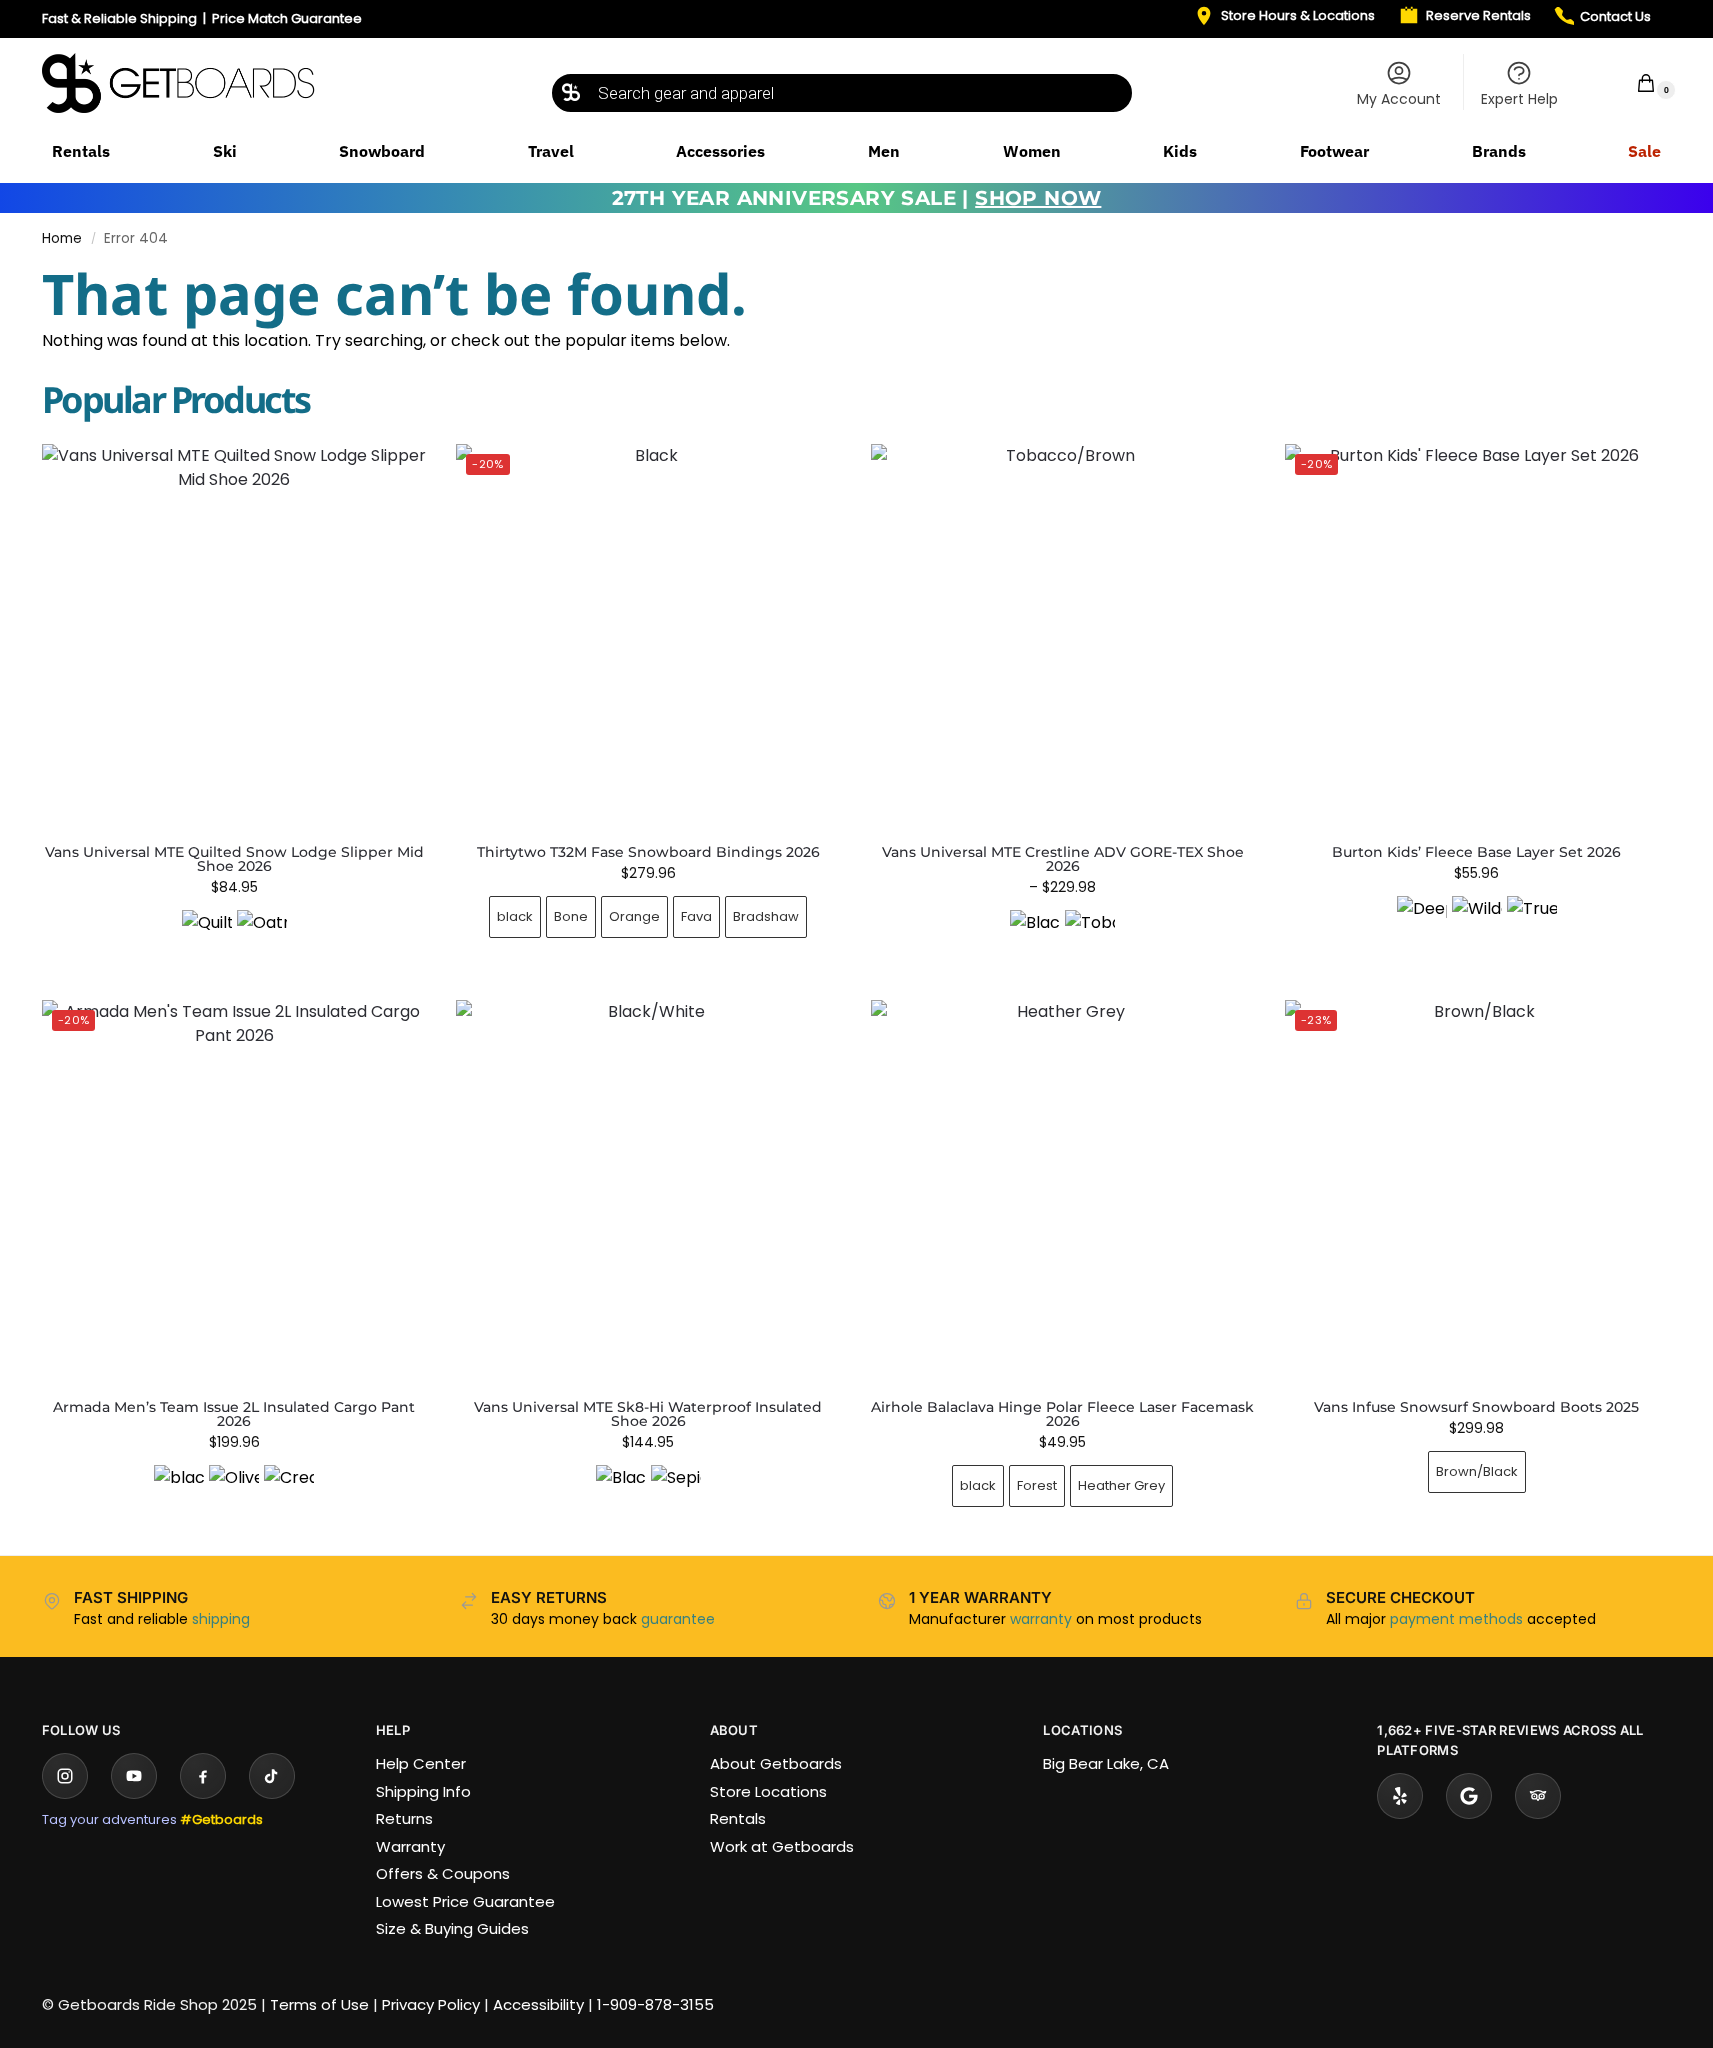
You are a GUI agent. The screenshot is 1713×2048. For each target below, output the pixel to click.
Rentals (738, 1818)
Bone (571, 916)
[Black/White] (621, 1490)
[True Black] (1532, 921)
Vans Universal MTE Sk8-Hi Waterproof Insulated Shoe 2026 (648, 1414)
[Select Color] (234, 937)
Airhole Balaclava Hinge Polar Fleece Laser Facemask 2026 (1062, 1414)
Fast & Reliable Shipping (119, 18)
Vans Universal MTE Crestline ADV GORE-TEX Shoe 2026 (1063, 859)
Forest (1037, 1485)
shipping (221, 1619)
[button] (1633, 82)
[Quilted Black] (207, 935)
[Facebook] (203, 1776)
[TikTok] (272, 1776)
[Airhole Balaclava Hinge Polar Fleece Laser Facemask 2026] (1063, 1192)
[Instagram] (65, 1776)
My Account (1399, 99)
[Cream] (289, 1490)
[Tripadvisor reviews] (1538, 1796)
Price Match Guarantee (287, 18)
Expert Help (1519, 99)
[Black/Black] (1035, 935)
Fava (696, 916)
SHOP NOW (1038, 198)
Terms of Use (319, 2004)
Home (62, 238)
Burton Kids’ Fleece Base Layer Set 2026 (1476, 852)
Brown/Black (1477, 1471)
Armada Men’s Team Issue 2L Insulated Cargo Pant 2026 (234, 1414)
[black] (179, 1490)
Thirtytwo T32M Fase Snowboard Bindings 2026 (648, 852)
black (515, 916)
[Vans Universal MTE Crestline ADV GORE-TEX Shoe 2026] (1063, 636)
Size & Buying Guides (452, 1928)
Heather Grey (1121, 1485)
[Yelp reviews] (1400, 1796)
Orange (634, 916)
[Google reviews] (1469, 1796)
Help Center (421, 1763)
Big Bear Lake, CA (1106, 1763)
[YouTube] (134, 1776)
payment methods (1456, 1619)
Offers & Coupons (443, 1873)
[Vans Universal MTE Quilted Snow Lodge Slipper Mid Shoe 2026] (234, 636)
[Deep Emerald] (1422, 921)
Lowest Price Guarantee (465, 1901)
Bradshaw (766, 916)
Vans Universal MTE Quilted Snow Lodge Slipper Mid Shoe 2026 (234, 859)
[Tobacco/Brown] (1090, 935)
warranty (1041, 1619)
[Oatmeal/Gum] (262, 935)
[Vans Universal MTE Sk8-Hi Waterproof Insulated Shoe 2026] (648, 1192)
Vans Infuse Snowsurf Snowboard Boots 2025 (1476, 1407)
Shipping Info (423, 1791)
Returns (404, 1818)
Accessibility (538, 2004)
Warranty (410, 1846)
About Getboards (776, 1763)
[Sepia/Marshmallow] (676, 1490)
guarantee (678, 1619)
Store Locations (768, 1791)
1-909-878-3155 (655, 2004)
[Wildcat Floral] (1477, 921)
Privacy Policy (431, 2004)
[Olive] (234, 1490)
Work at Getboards (782, 1846)
